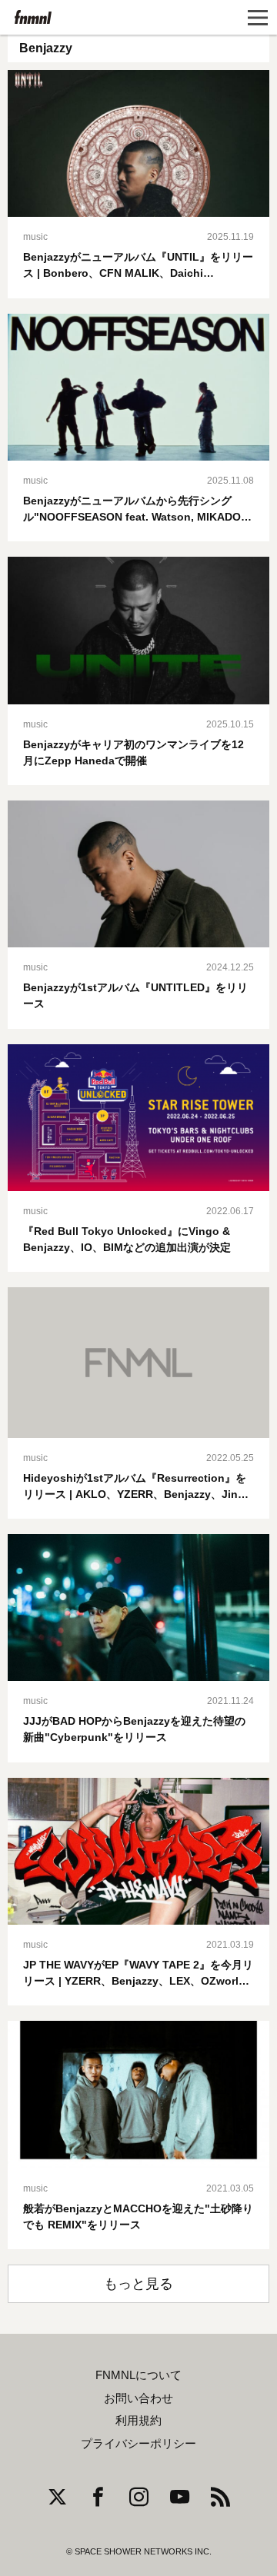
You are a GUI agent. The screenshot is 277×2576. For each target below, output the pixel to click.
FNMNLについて (138, 2375)
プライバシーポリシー (138, 2444)
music (35, 237)
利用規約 (138, 2421)
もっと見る (138, 2284)
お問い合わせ (138, 2398)
